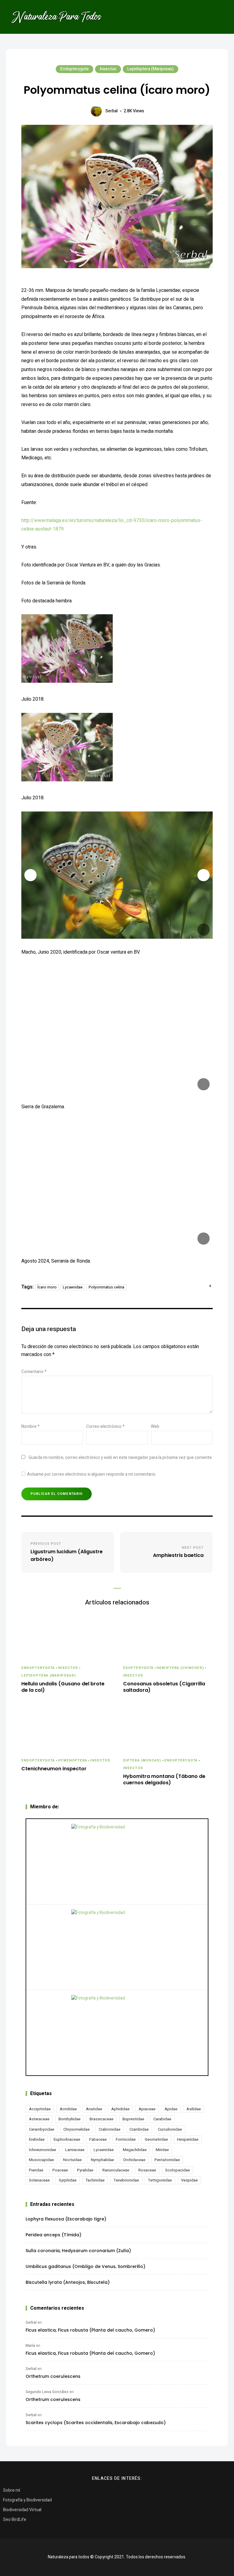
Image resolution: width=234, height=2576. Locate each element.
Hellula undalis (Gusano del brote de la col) (63, 1687)
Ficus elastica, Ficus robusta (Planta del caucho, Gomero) (90, 2330)
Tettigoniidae (160, 2180)
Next (204, 875)
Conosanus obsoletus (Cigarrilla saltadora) (164, 1687)
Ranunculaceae (116, 2170)
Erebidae (37, 2139)
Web (155, 1426)
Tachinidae (95, 2180)
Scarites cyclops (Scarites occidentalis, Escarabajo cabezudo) (96, 2423)
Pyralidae (85, 2170)
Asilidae (194, 2109)
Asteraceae (39, 2119)
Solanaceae (39, 2180)
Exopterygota (138, 1668)
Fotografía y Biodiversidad (27, 2500)
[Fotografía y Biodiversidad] (117, 1862)
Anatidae (94, 2109)
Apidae (171, 2109)
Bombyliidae (69, 2119)
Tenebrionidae (126, 2180)
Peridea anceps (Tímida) (53, 2235)
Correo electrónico (105, 1426)
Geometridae (156, 2139)
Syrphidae (68, 2180)
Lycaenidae (73, 1287)
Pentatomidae (167, 2160)
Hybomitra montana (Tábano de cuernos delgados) (164, 1780)
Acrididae (68, 2109)
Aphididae (120, 2109)
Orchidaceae (134, 2160)
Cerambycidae (42, 2129)
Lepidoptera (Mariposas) (151, 69)
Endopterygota (74, 69)
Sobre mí (12, 2490)
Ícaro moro (47, 1287)
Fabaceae (98, 2139)
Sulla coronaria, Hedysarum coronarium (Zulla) (78, 2251)
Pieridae (36, 2170)
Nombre (30, 1426)
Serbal (112, 111)
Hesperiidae (188, 2139)
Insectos (108, 69)
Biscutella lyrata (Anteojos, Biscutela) (68, 2282)
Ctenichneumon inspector (54, 1769)
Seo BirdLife (15, 2520)
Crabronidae (110, 2129)
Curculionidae (170, 2129)
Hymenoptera (73, 1760)
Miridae (162, 2150)
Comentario (34, 1372)
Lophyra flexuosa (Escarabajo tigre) (66, 2219)
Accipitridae (40, 2109)
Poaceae (60, 2170)
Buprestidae (133, 2119)
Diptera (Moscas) (142, 1760)
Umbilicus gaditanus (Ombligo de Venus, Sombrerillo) (85, 2266)
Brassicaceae (101, 2119)
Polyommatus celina (106, 1287)
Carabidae (162, 2119)
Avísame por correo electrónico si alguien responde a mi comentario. (92, 1474)
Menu (219, 17)
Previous (30, 875)
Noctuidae (72, 2160)
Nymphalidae (102, 2160)
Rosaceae (147, 2170)
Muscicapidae (41, 2160)
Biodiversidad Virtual (22, 2510)
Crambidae (139, 2129)
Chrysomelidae (76, 2129)
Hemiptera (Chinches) (180, 1668)
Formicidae (126, 2139)
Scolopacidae (177, 2170)
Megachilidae (135, 2150)
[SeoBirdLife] (117, 2033)
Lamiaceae (75, 2150)
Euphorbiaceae (67, 2139)
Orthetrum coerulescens (53, 2376)
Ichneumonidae (43, 2150)
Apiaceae (147, 2109)
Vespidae (189, 2180)
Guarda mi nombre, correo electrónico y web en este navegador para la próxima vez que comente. (121, 1458)
